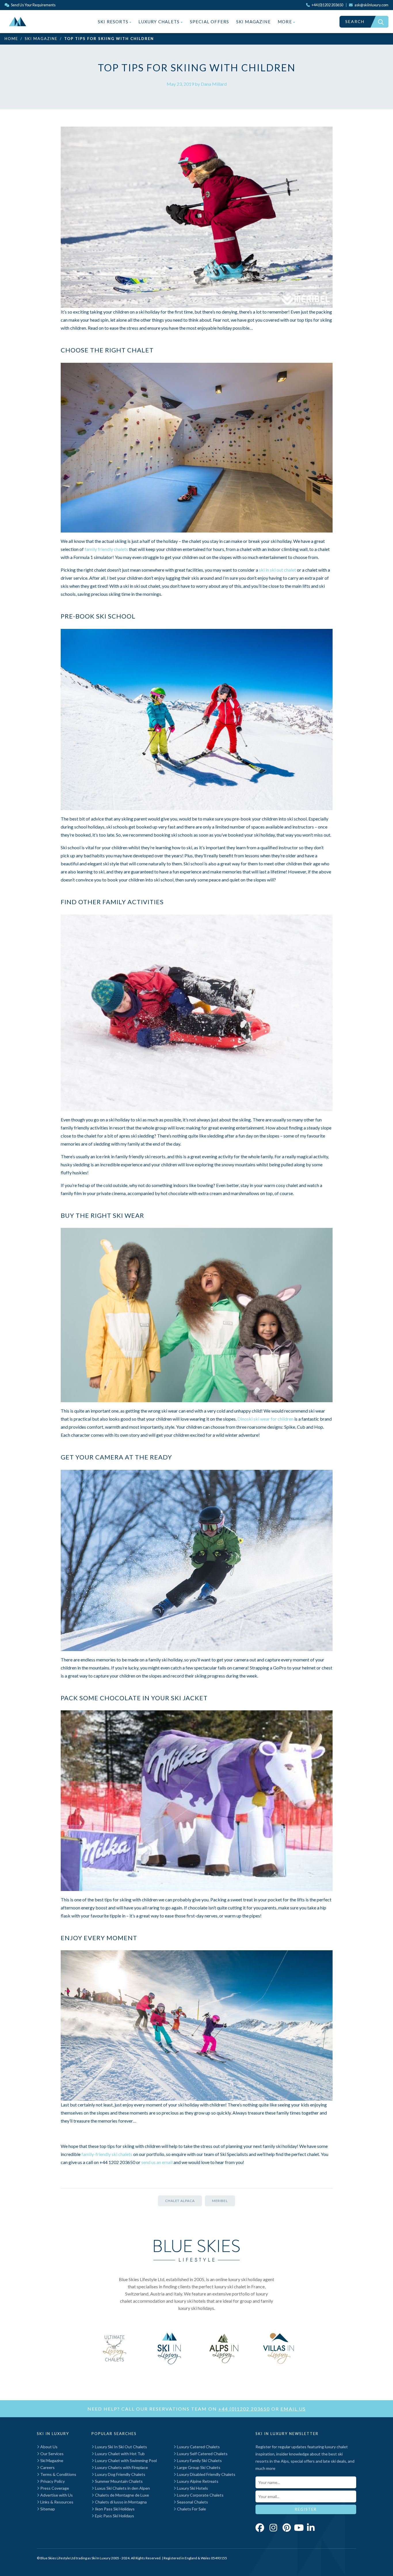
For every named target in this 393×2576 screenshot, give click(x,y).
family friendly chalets (106, 549)
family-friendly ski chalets (107, 2154)
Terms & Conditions (58, 2474)
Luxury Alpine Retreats (197, 2481)
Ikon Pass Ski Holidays (114, 2509)
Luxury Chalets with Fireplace (121, 2467)
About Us (48, 2447)
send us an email (157, 2162)
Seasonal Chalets (192, 2502)
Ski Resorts (114, 22)
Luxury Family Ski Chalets (199, 2460)
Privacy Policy (52, 2481)
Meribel (220, 2201)
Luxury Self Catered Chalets (202, 2454)
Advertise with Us (56, 2495)
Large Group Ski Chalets (198, 2467)
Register (306, 2509)
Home (11, 39)
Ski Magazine (253, 22)
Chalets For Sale (191, 2509)
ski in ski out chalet (277, 570)
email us (293, 2409)
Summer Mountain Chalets (118, 2481)
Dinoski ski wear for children (265, 1419)
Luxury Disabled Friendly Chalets (206, 2474)
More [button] (285, 22)
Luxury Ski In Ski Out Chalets (121, 2447)
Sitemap (47, 2509)
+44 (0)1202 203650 (244, 2409)
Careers (47, 2467)
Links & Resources (56, 2502)
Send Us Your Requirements (33, 5)
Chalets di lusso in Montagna (120, 2502)
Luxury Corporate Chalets (200, 2495)
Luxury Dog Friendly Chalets (120, 2474)
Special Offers (210, 22)
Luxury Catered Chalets (198, 2447)
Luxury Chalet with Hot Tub (119, 2454)
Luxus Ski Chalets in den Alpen (122, 2488)
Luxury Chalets (160, 22)
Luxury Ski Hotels (192, 2488)
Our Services (51, 2454)
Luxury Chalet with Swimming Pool (125, 2460)
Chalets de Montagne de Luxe (122, 2495)
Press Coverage (54, 2488)
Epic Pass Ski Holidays (114, 2516)
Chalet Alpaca (180, 2201)
